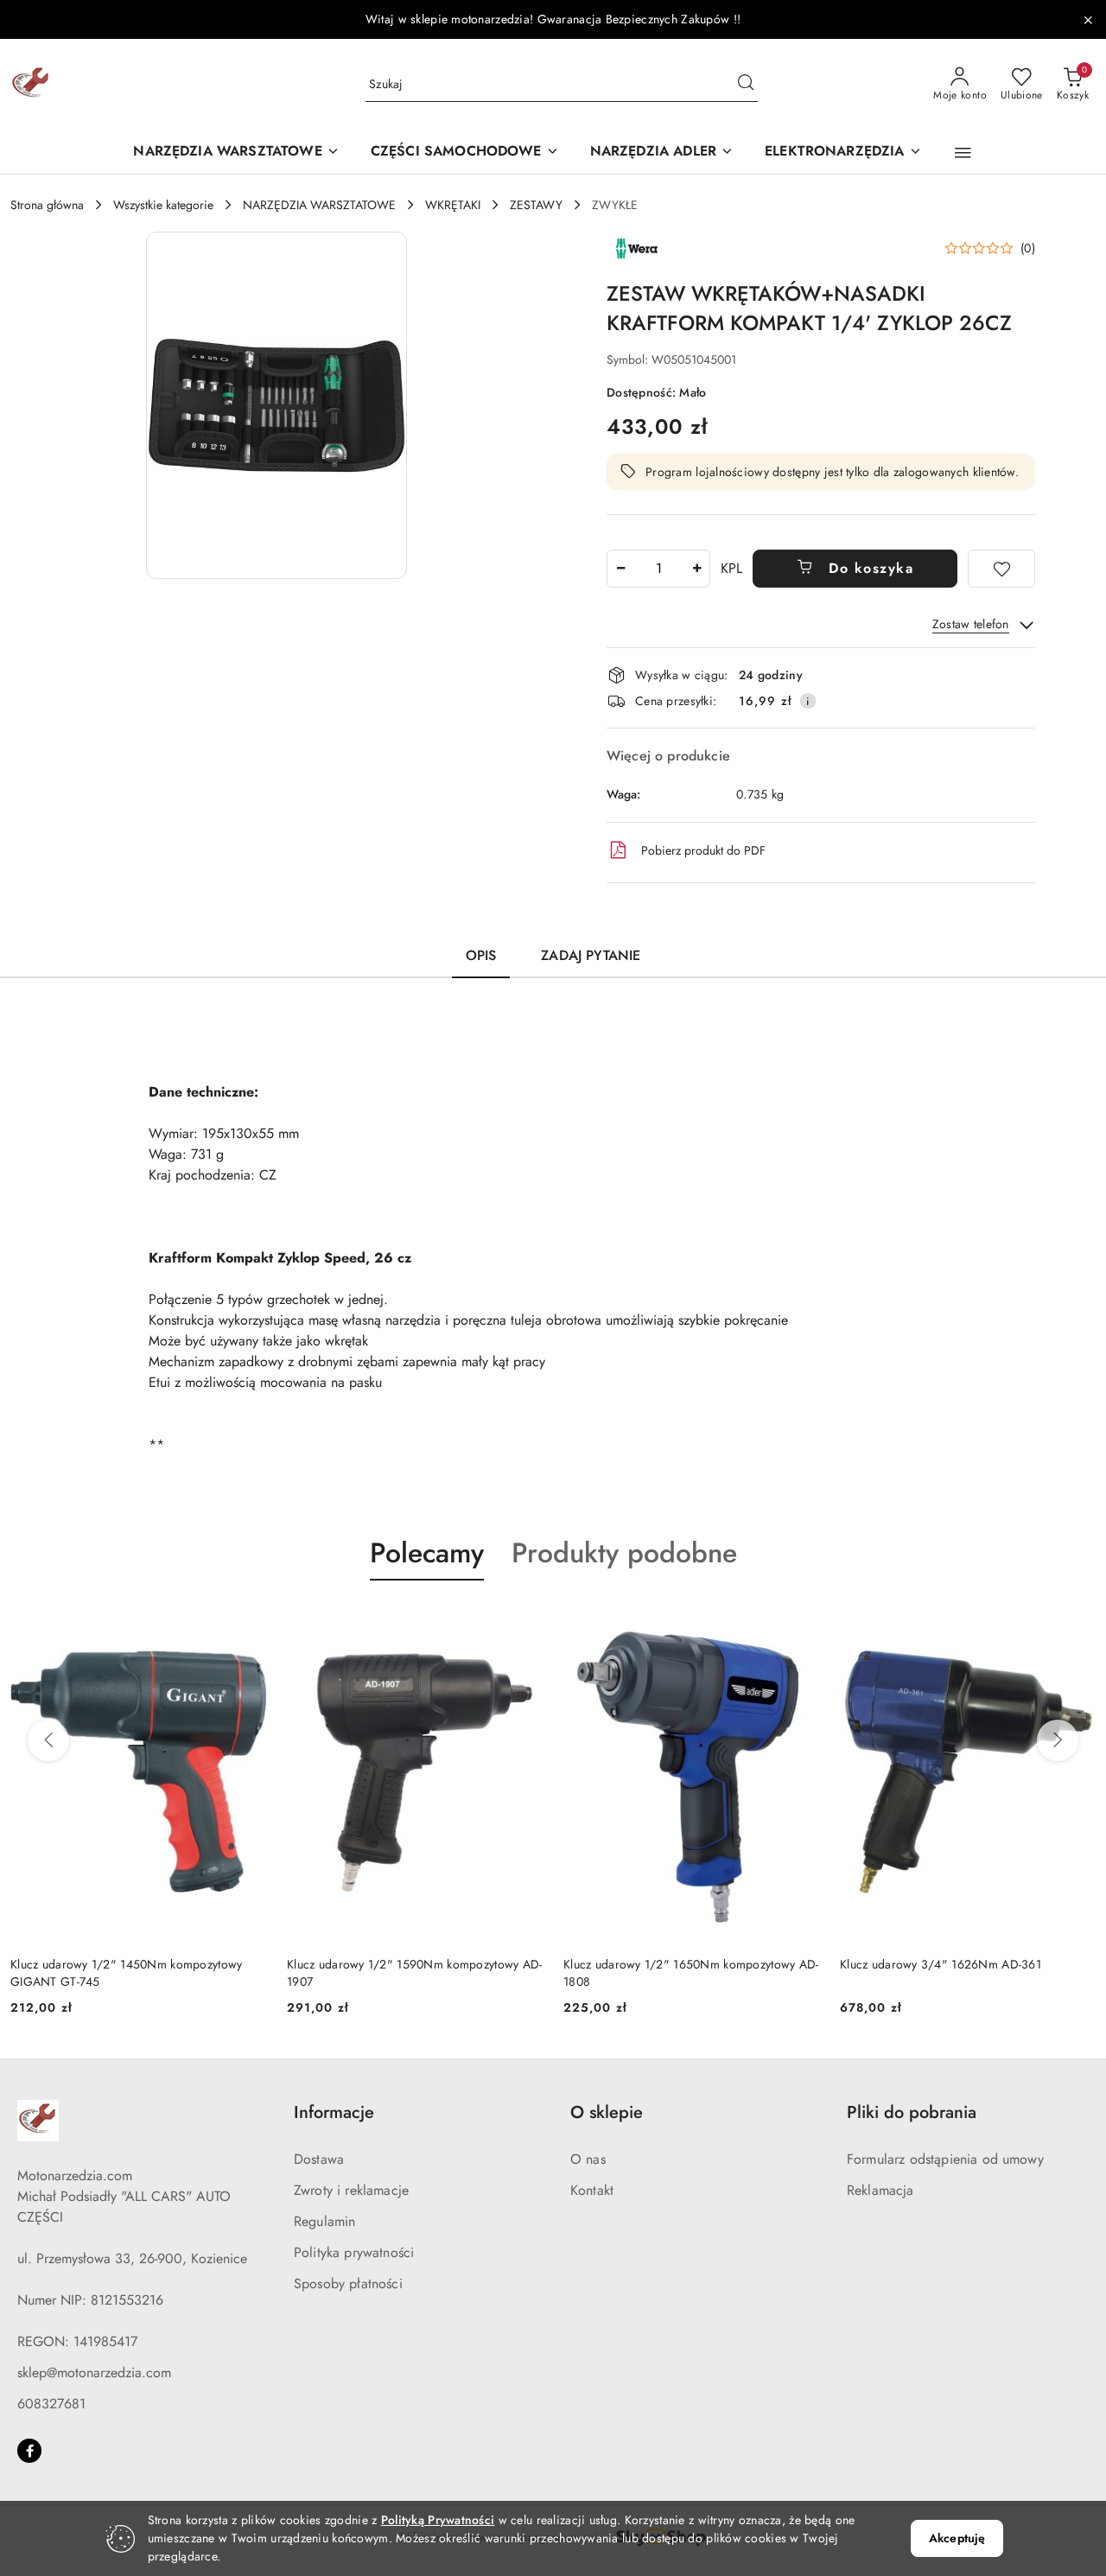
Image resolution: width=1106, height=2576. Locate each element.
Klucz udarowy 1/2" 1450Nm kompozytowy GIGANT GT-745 (126, 1973)
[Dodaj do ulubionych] (1001, 569)
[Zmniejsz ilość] (620, 569)
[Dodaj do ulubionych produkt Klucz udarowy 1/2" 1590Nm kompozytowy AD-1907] (523, 1621)
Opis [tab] (481, 955)
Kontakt (592, 2190)
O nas (588, 2159)
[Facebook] (29, 2451)
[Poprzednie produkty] (48, 1740)
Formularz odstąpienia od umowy (945, 2159)
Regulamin (324, 2221)
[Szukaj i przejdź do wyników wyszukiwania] (746, 85)
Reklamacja (880, 2190)
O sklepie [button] (607, 2112)
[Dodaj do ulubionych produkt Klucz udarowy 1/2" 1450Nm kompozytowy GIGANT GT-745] (246, 1621)
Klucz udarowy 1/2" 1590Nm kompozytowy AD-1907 (414, 1973)
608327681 (51, 2404)
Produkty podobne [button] (624, 1553)
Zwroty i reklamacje (351, 2190)
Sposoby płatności (348, 2283)
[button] (963, 153)
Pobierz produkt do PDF (703, 850)
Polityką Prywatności (438, 2520)
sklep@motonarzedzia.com (94, 2372)
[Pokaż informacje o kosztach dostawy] (808, 701)
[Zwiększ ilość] (696, 569)
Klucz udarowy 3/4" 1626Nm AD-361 (941, 1964)
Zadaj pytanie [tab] (591, 955)
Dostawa (319, 2159)
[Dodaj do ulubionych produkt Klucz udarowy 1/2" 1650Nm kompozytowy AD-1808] (799, 1621)
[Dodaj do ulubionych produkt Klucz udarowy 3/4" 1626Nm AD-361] (1076, 1621)
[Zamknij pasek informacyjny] (1088, 20)
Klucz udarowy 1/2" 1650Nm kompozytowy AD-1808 (691, 1973)
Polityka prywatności (354, 2252)
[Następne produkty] (1058, 1740)
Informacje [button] (334, 2112)
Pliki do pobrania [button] (912, 2112)
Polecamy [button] (427, 1553)
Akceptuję (957, 2538)
